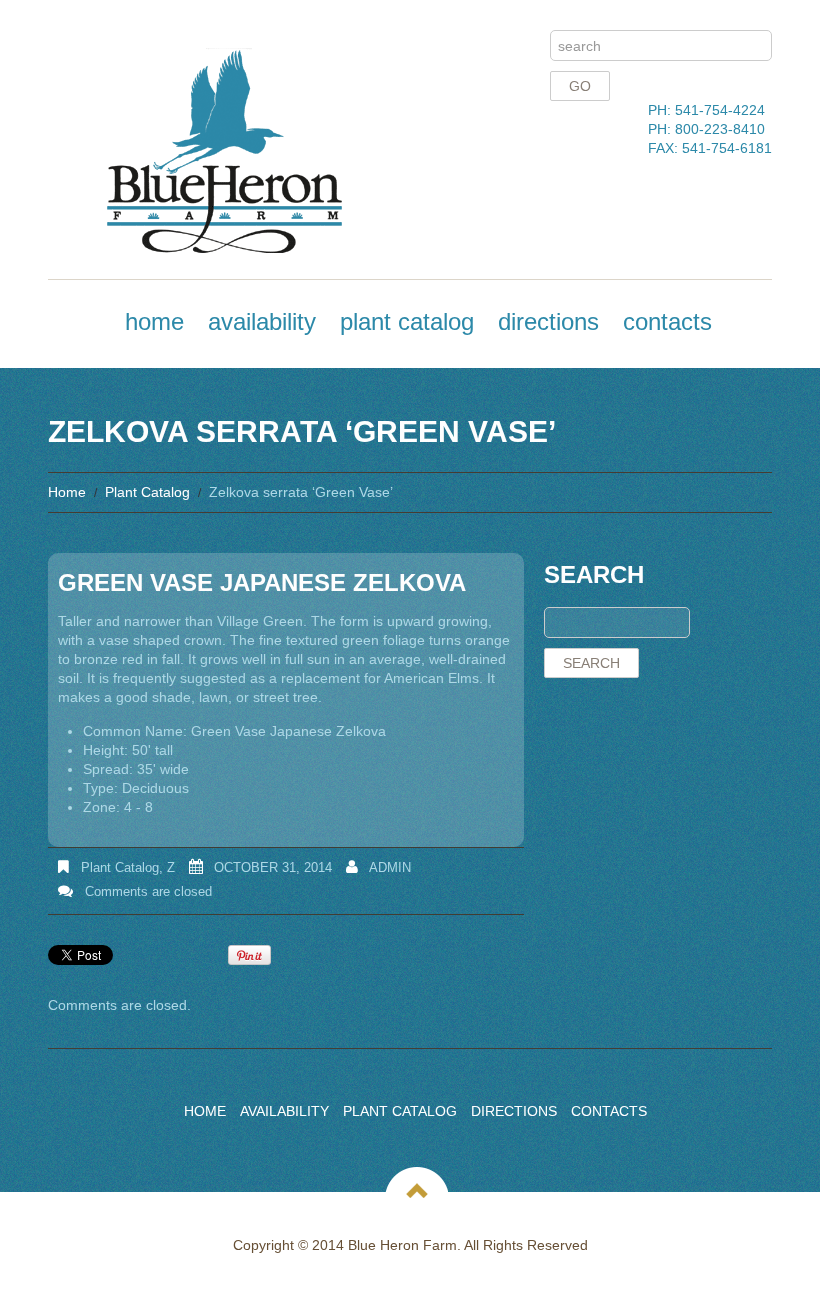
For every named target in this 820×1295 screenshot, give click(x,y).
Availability (262, 321)
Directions (548, 321)
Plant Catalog (407, 321)
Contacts (667, 321)
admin (390, 867)
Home (154, 321)
